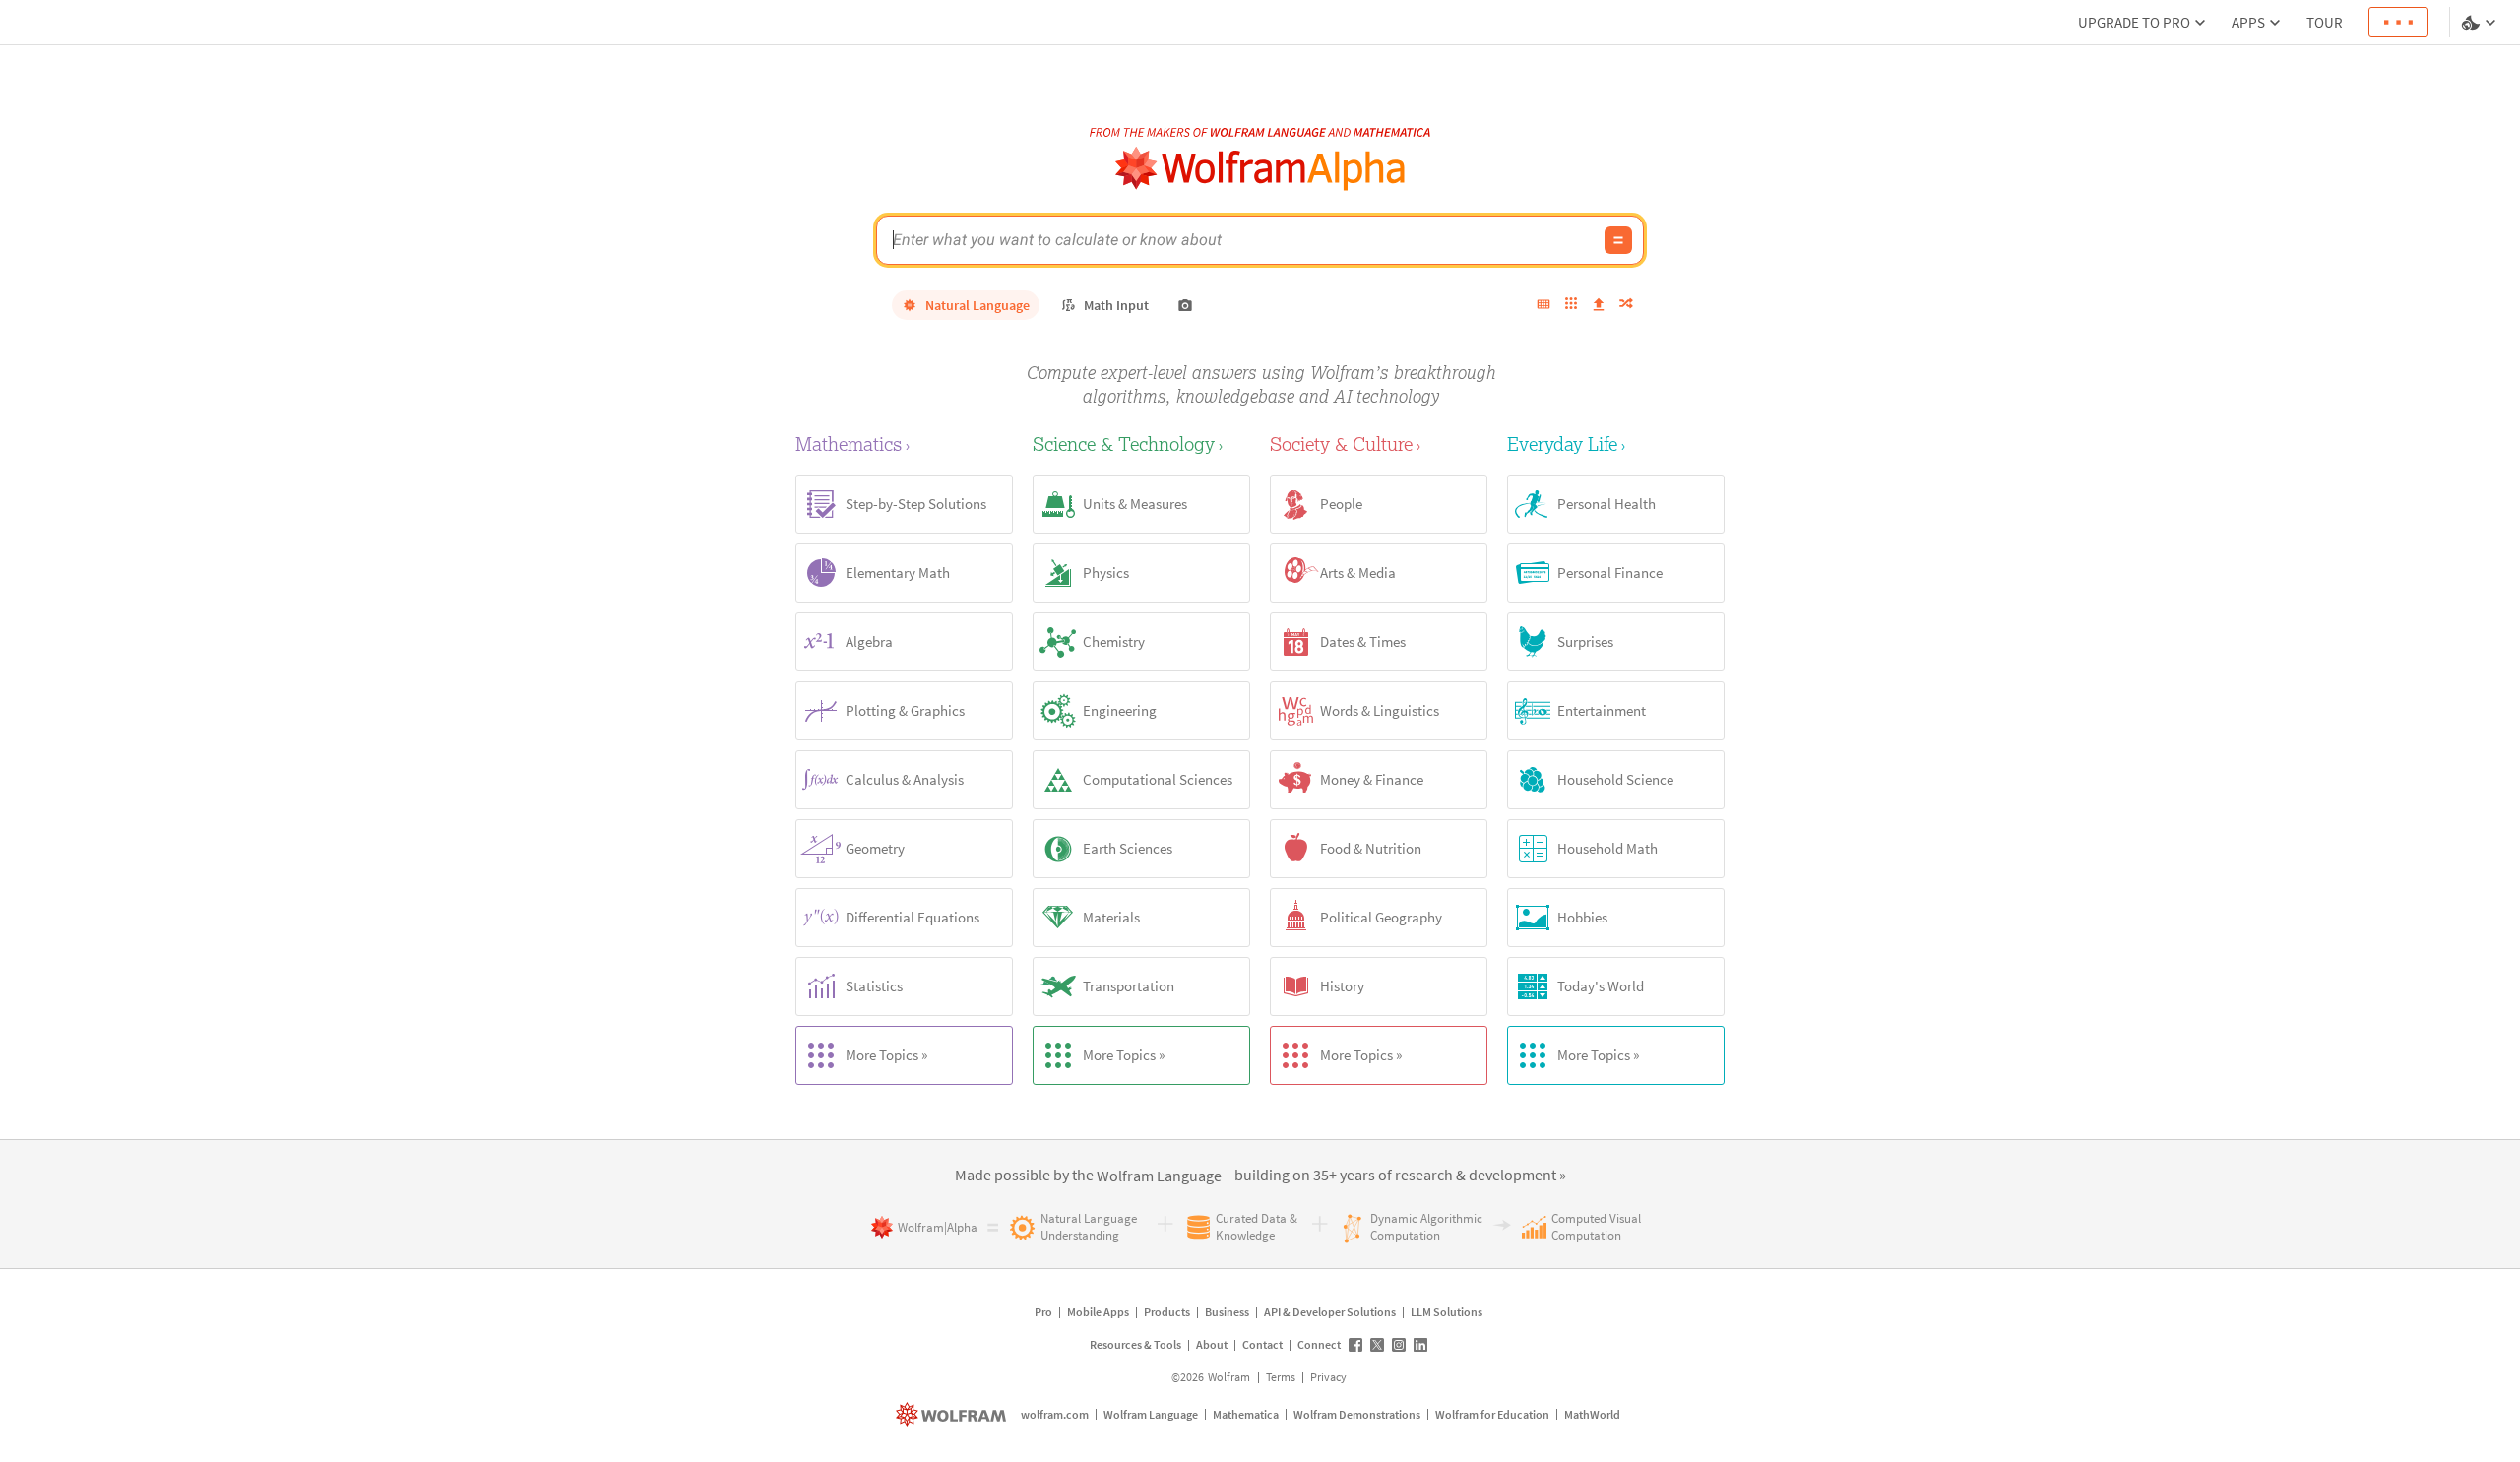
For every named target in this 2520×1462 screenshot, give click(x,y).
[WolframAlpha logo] (1260, 169)
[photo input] (1185, 305)
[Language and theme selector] (2481, 23)
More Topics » (886, 1055)
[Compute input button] (1618, 240)
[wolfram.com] (953, 1414)
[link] (1159, 1176)
